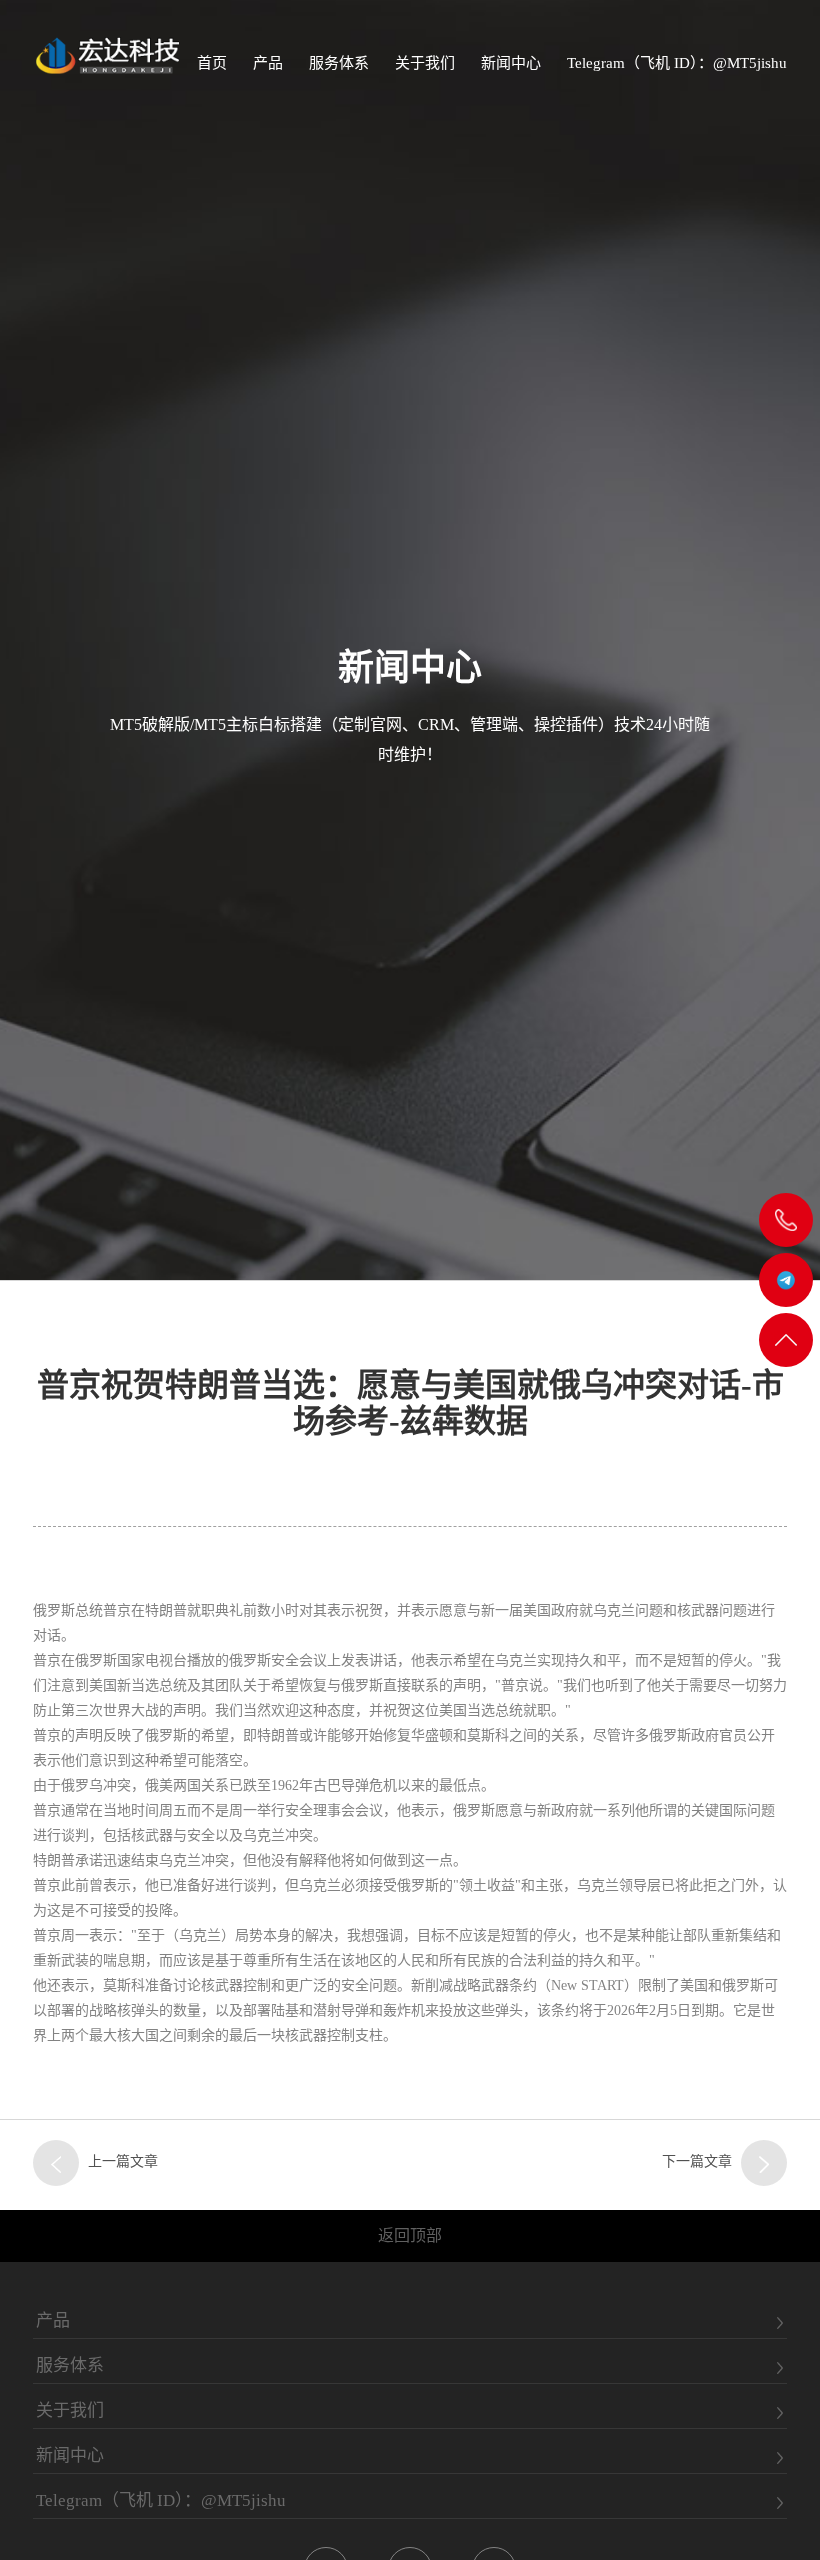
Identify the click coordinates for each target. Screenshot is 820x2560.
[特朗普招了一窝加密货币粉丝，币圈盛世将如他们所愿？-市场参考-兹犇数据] (56, 2163)
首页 (212, 63)
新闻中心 (511, 63)
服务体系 (339, 63)
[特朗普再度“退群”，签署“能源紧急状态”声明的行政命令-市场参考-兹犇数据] (764, 2163)
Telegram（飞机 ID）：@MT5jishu (677, 63)
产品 (268, 63)
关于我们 (425, 63)
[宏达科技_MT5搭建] (106, 55)
